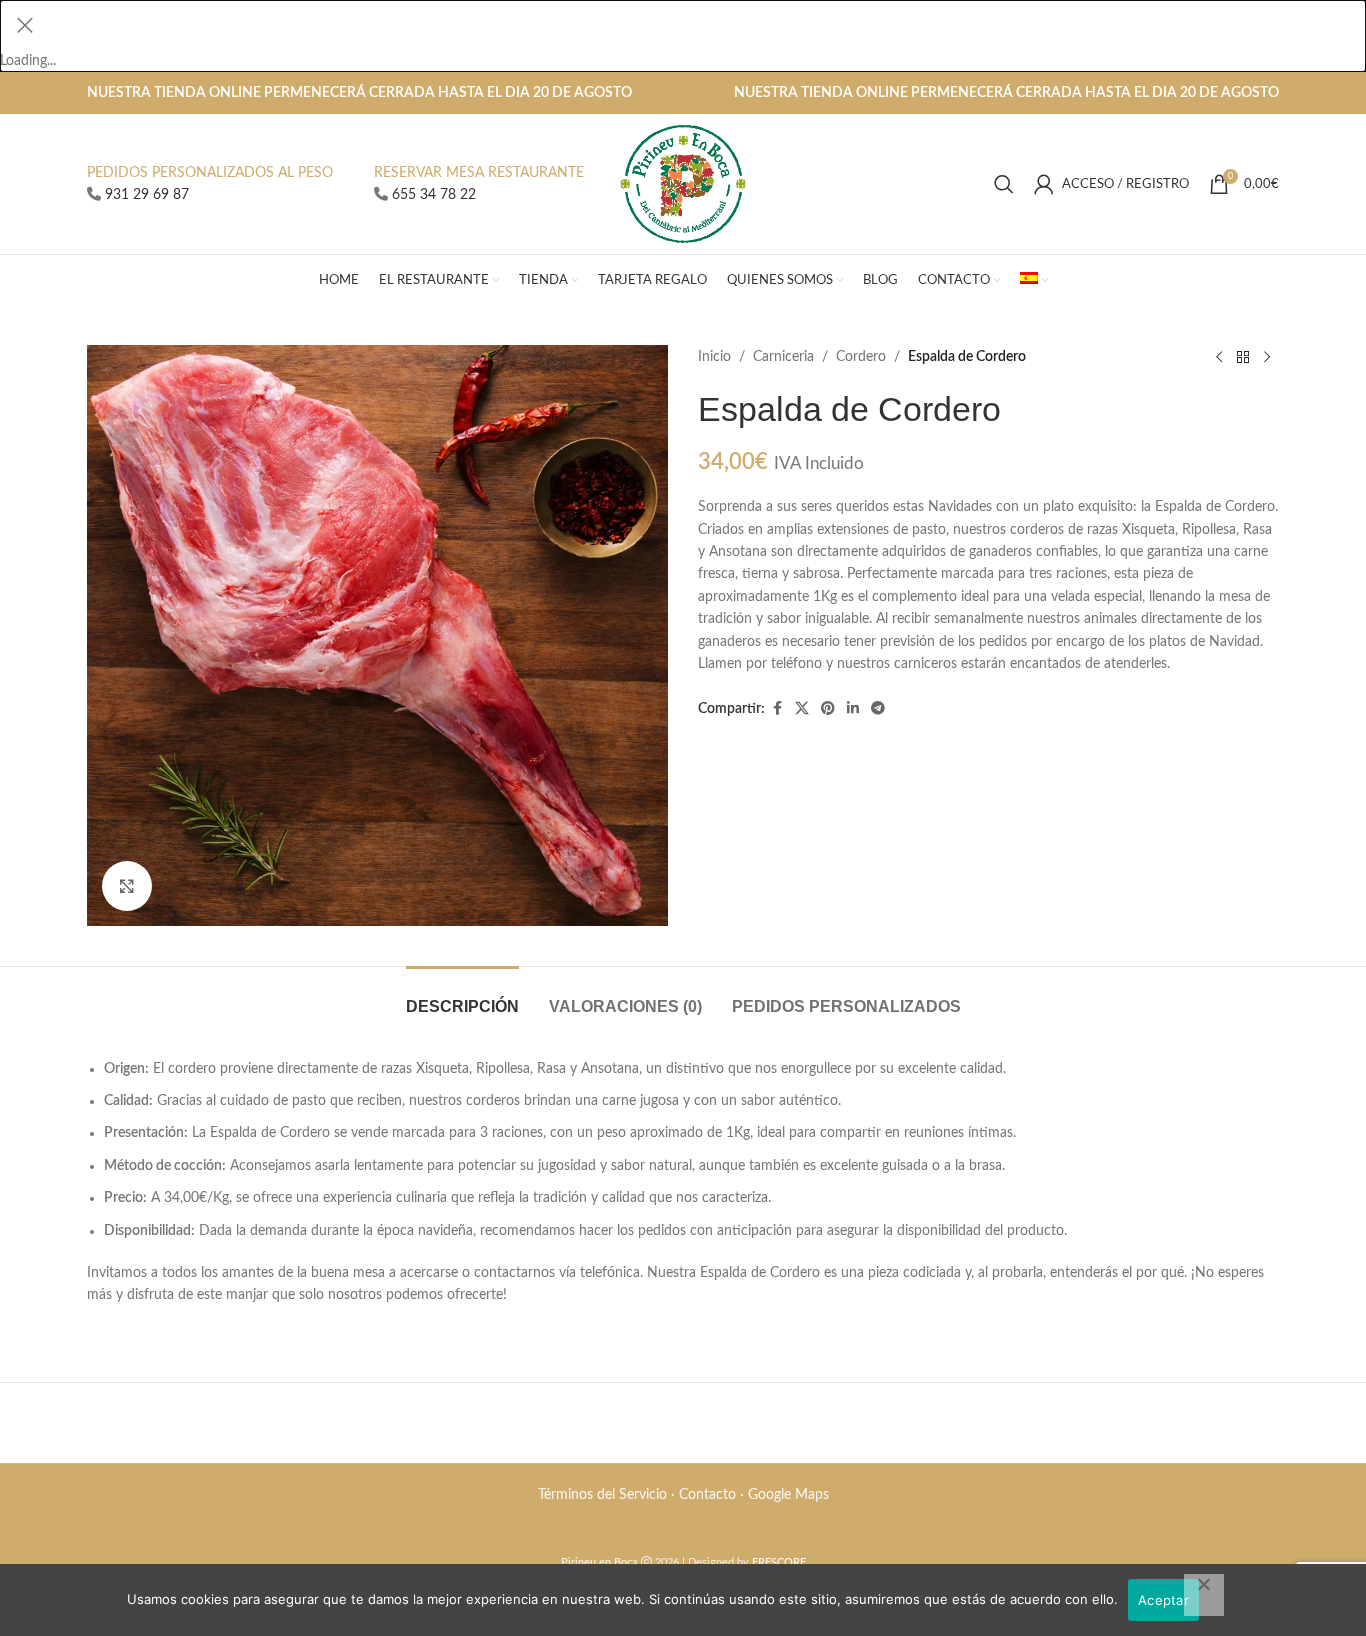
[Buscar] (1004, 184)
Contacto (707, 1495)
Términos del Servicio (602, 1495)
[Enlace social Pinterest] (828, 709)
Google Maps (788, 1495)
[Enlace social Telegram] (878, 709)
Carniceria (783, 357)
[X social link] (802, 709)
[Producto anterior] (1219, 357)
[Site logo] (683, 184)
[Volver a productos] (1243, 357)
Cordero (861, 357)
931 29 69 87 (147, 195)
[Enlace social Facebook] (777, 709)
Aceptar (1163, 1600)
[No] (1204, 1595)
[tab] (462, 996)
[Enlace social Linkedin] (853, 709)
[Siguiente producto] (1267, 357)
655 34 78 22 (434, 195)
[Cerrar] (25, 25)
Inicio (714, 357)
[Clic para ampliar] (127, 886)
